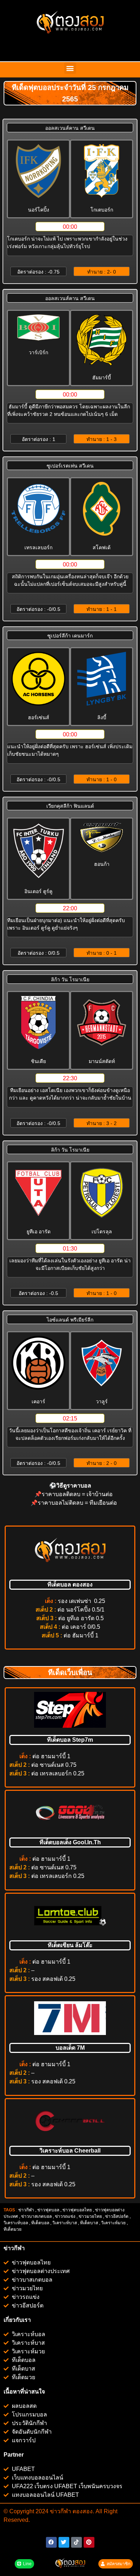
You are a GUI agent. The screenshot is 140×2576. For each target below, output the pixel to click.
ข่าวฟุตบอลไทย (77, 2210)
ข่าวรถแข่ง (65, 2216)
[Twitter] (64, 2542)
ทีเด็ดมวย (13, 2229)
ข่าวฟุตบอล (48, 2210)
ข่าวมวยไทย (90, 2216)
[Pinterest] (89, 2542)
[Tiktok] (76, 2542)
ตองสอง (82, 2511)
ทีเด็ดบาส (89, 2223)
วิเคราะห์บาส (65, 2223)
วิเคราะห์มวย (113, 2223)
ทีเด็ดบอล (40, 2223)
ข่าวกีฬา (26, 2210)
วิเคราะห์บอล (16, 2223)
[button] (70, 68)
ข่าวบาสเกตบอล (36, 2216)
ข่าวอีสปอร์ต (117, 2216)
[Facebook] (51, 2542)
